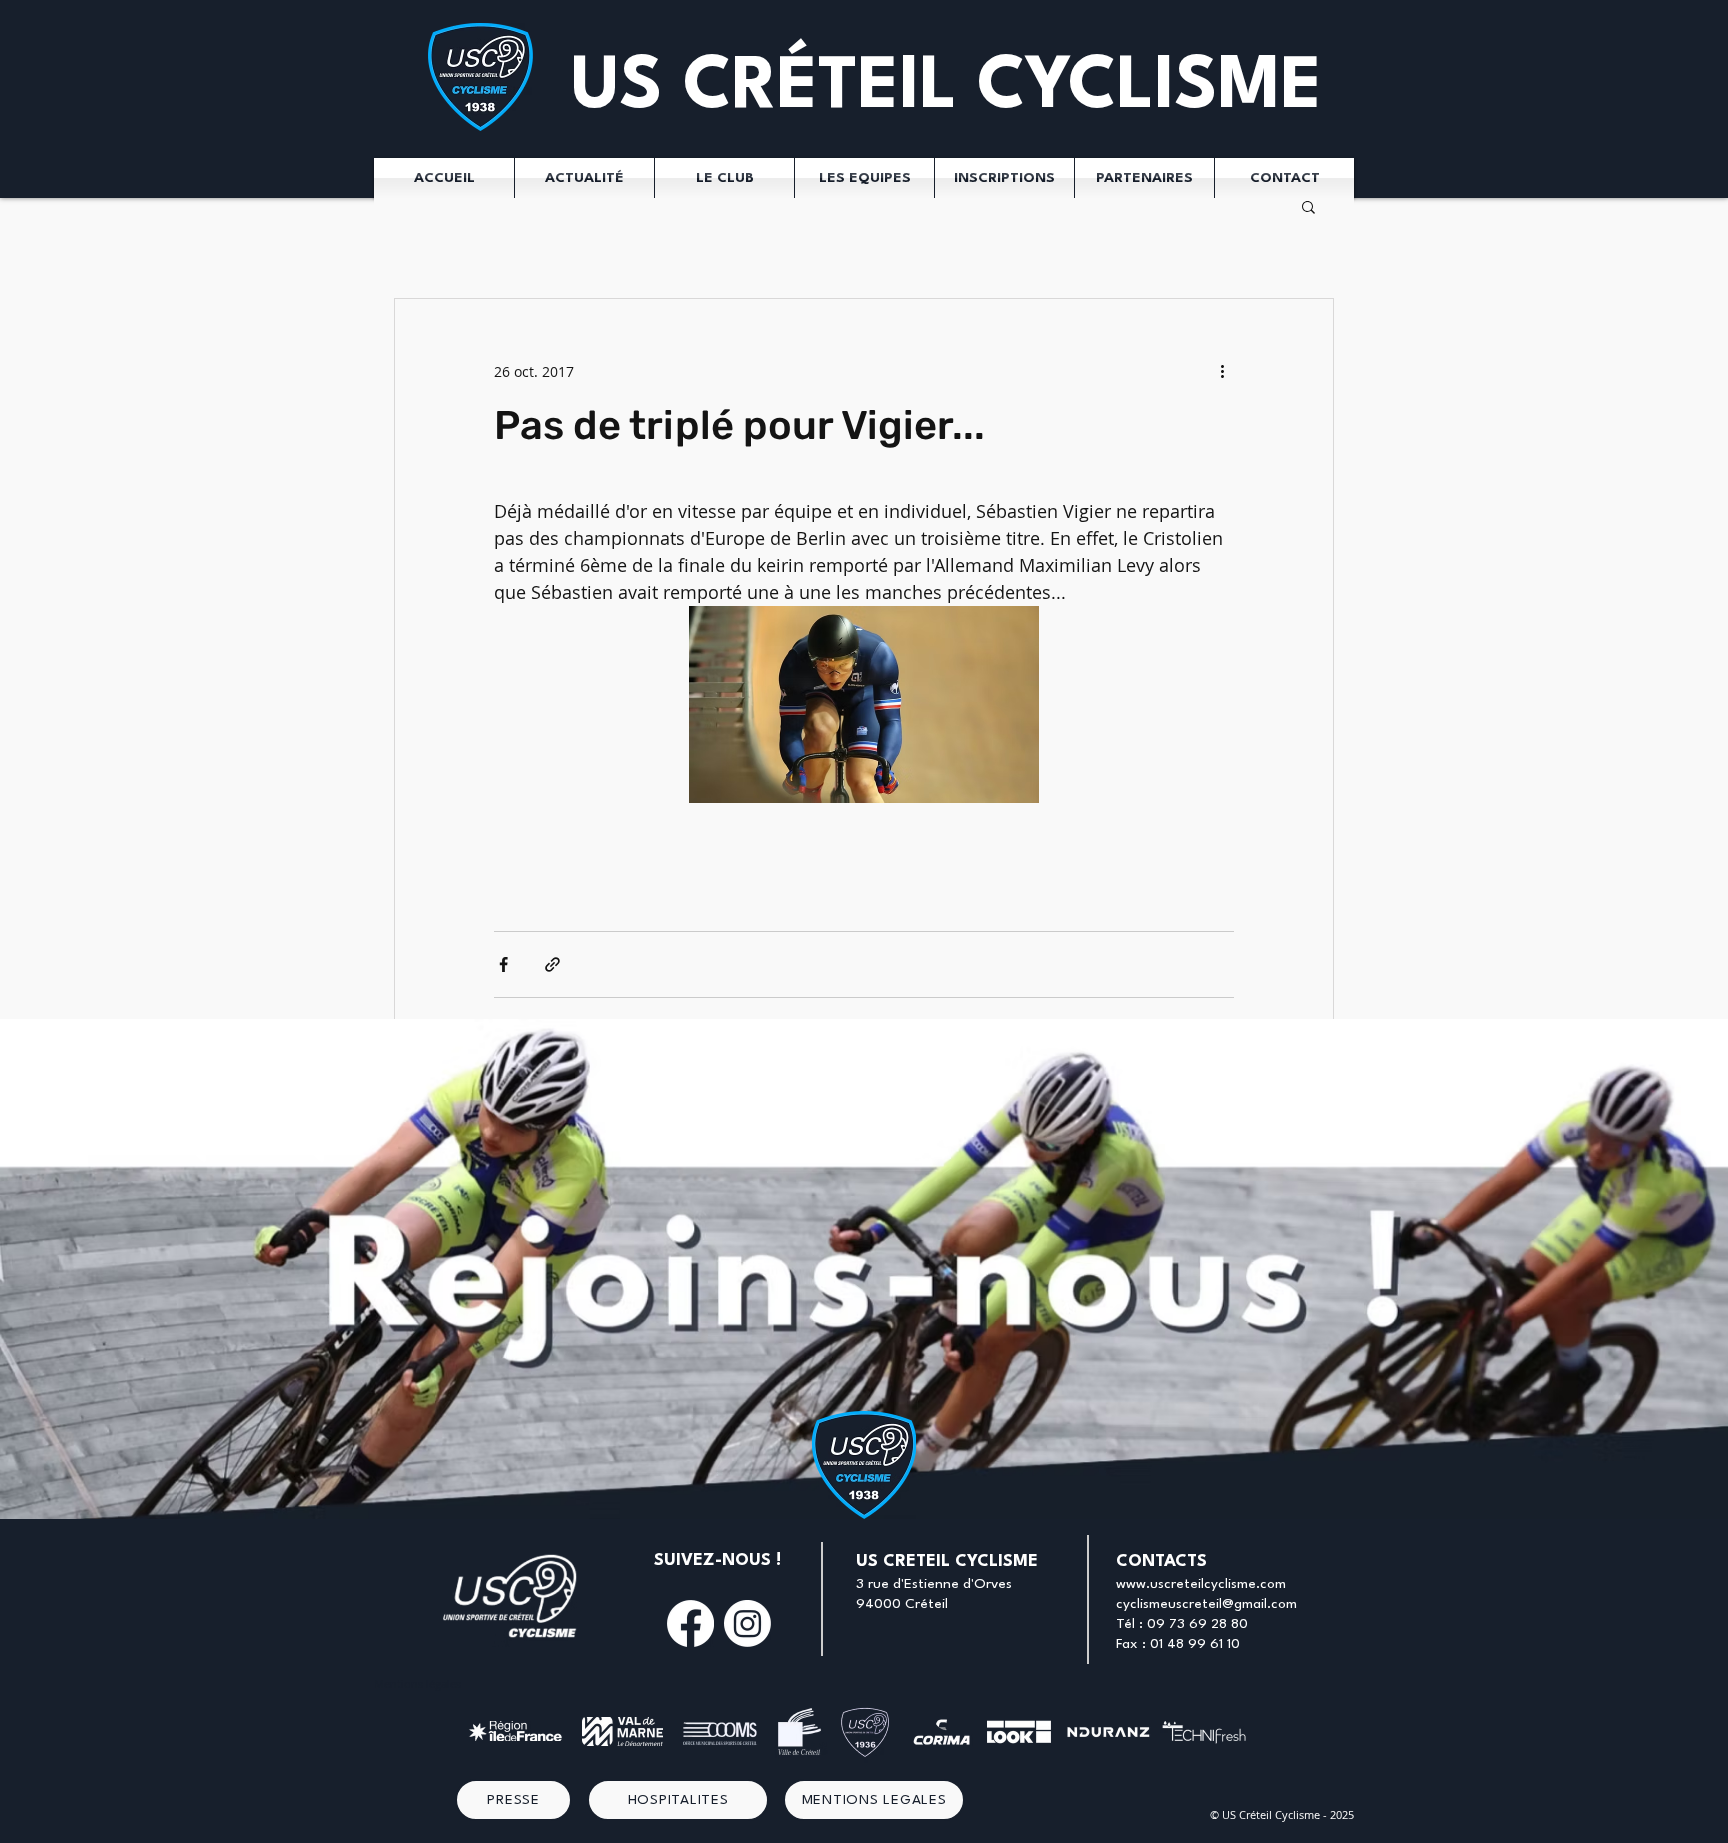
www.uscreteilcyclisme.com (1201, 1584)
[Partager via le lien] (552, 964)
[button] (1308, 206)
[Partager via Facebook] (503, 964)
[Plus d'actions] (1222, 371)
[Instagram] (747, 1623)
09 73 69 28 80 (1197, 1624)
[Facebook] (690, 1623)
